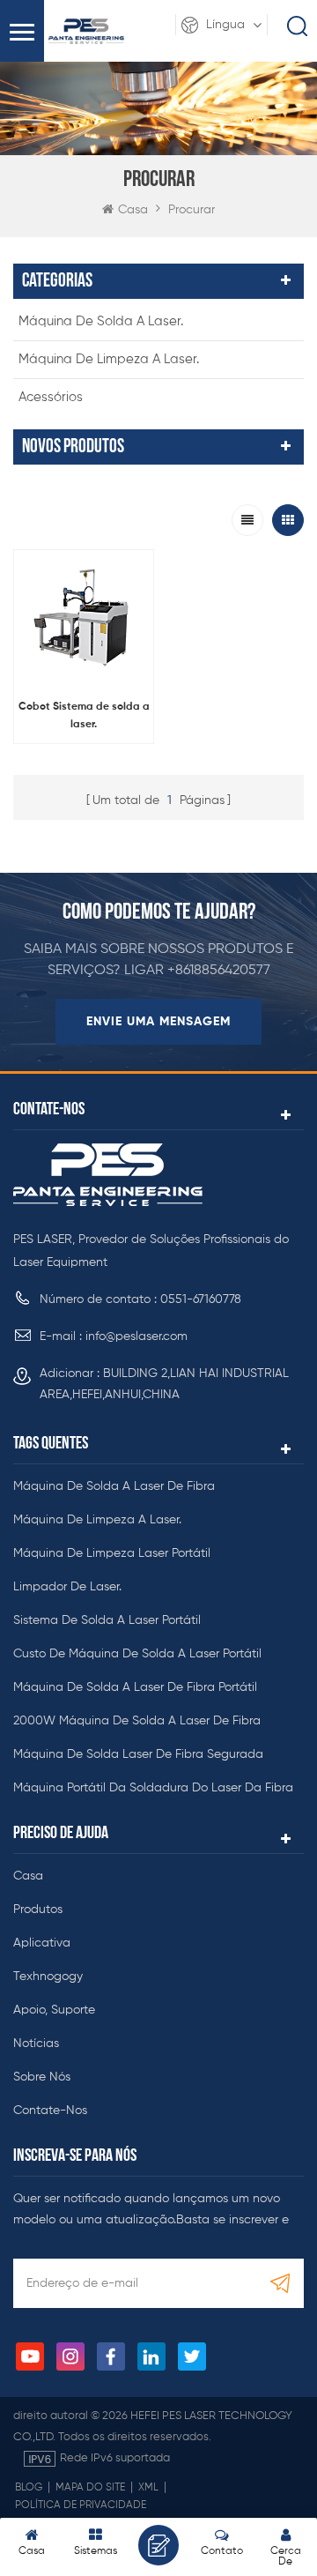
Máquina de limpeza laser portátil (112, 1553)
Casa (133, 210)
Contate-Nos (50, 2111)
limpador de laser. (67, 1587)
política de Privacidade (81, 2505)
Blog (29, 2488)
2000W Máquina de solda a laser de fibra (137, 1721)
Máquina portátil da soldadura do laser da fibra (153, 1788)
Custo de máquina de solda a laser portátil (137, 1654)
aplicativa (42, 1943)
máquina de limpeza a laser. (109, 359)
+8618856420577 (219, 971)
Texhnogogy (48, 1977)
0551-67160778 (201, 1299)
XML (148, 2488)
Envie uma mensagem (158, 1022)
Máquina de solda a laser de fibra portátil (135, 1687)
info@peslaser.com (136, 1336)
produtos (38, 1910)
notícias (36, 2044)
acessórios (51, 397)
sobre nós (42, 2077)
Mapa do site (90, 2488)
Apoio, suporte (54, 2010)
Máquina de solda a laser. (101, 321)
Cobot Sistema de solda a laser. (84, 716)
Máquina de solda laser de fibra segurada (138, 1754)
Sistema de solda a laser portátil (107, 1620)
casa (28, 1876)
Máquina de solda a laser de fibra (114, 1486)
